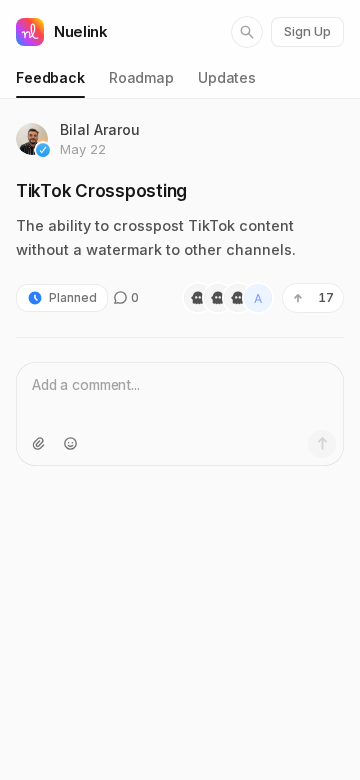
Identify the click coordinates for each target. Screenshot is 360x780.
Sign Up (307, 31)
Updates (227, 77)
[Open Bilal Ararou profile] (32, 139)
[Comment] (322, 444)
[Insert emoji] (70, 444)
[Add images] (38, 444)
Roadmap (141, 77)
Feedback (50, 77)
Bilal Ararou (100, 129)
